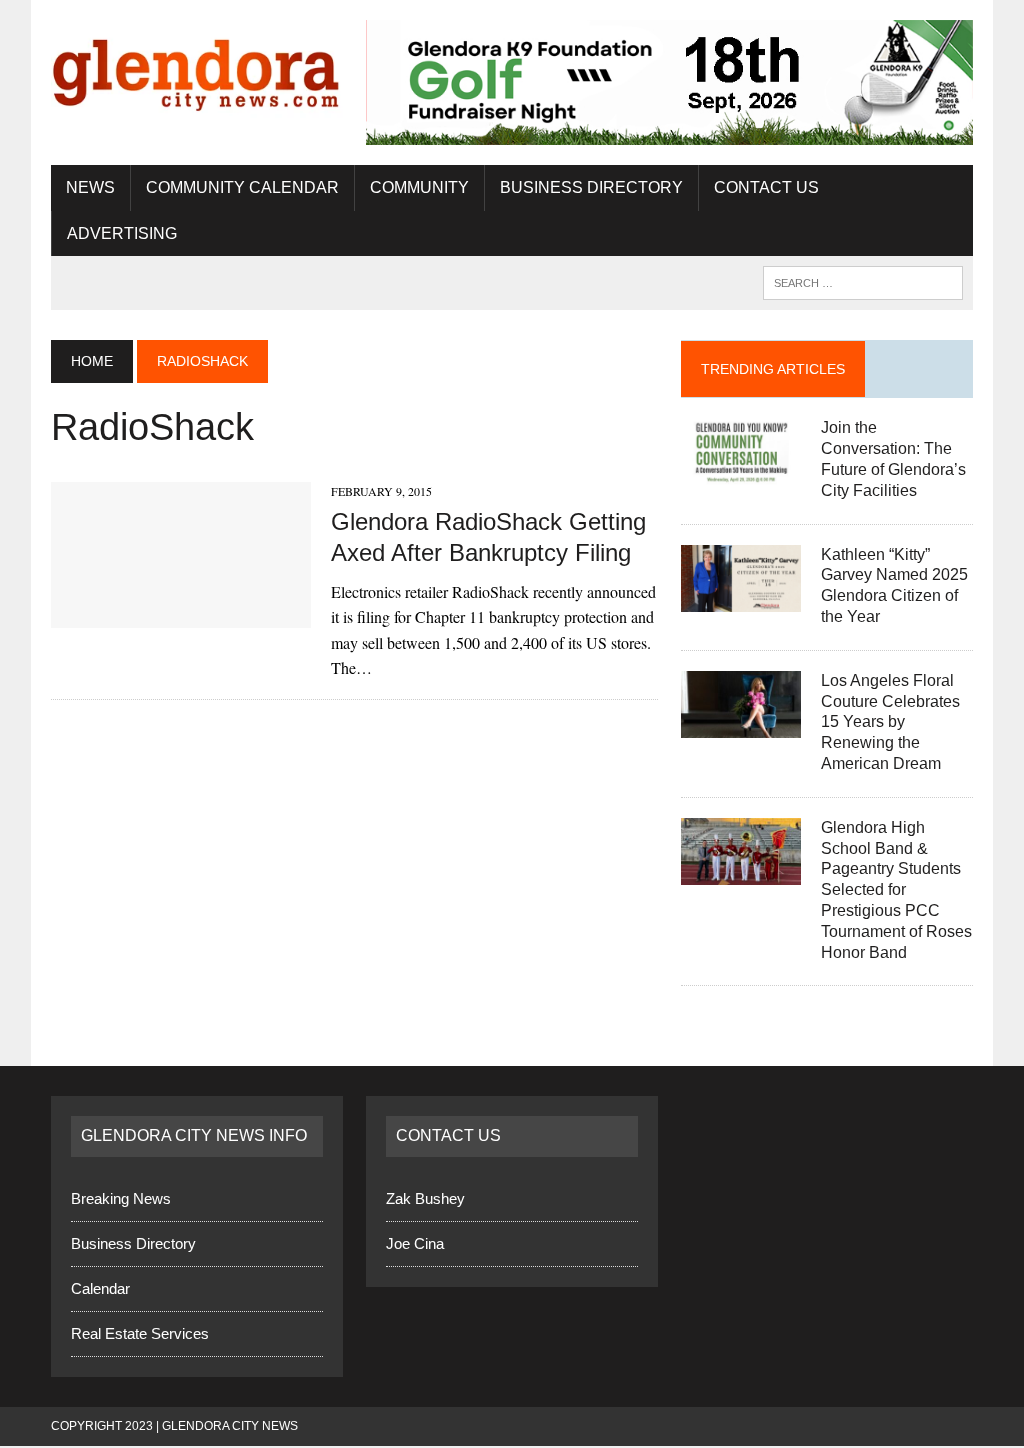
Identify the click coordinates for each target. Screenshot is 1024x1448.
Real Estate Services (140, 1333)
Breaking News (121, 1198)
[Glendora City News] (197, 69)
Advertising (122, 233)
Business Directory (591, 187)
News (90, 187)
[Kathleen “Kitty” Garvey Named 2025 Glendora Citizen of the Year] (741, 598)
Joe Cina (415, 1243)
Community (419, 187)
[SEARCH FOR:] (863, 281)
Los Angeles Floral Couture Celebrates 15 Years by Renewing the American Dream (890, 722)
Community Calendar (242, 187)
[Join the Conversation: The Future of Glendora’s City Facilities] (741, 472)
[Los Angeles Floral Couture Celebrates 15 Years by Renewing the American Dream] (741, 724)
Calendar (100, 1288)
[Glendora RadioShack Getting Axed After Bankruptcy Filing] (181, 614)
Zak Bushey (425, 1198)
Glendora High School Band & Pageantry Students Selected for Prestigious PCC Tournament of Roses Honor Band (896, 890)
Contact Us (766, 187)
